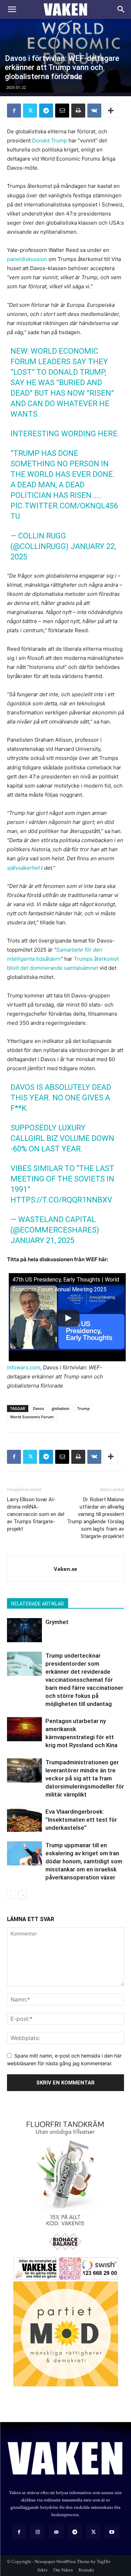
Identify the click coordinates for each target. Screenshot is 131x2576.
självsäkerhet (23, 868)
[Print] (78, 111)
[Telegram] (46, 111)
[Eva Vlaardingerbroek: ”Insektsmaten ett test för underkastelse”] (24, 1820)
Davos (38, 1408)
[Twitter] (30, 111)
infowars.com (24, 1367)
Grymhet (57, 1622)
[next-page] (23, 1895)
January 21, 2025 (42, 1240)
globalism (61, 1408)
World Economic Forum (32, 1417)
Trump (83, 1408)
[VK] (94, 111)
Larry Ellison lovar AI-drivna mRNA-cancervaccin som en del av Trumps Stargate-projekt (36, 1514)
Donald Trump (50, 140)
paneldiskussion (27, 259)
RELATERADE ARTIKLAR (38, 1604)
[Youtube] (112, 2532)
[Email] (62, 111)
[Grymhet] (24, 1630)
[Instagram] (38, 2532)
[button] (12, 9)
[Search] (121, 9)
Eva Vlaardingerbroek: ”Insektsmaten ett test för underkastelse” (81, 1820)
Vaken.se (65, 1569)
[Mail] (56, 2532)
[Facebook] (14, 111)
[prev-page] (11, 1895)
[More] (111, 111)
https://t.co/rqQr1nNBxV (61, 1200)
